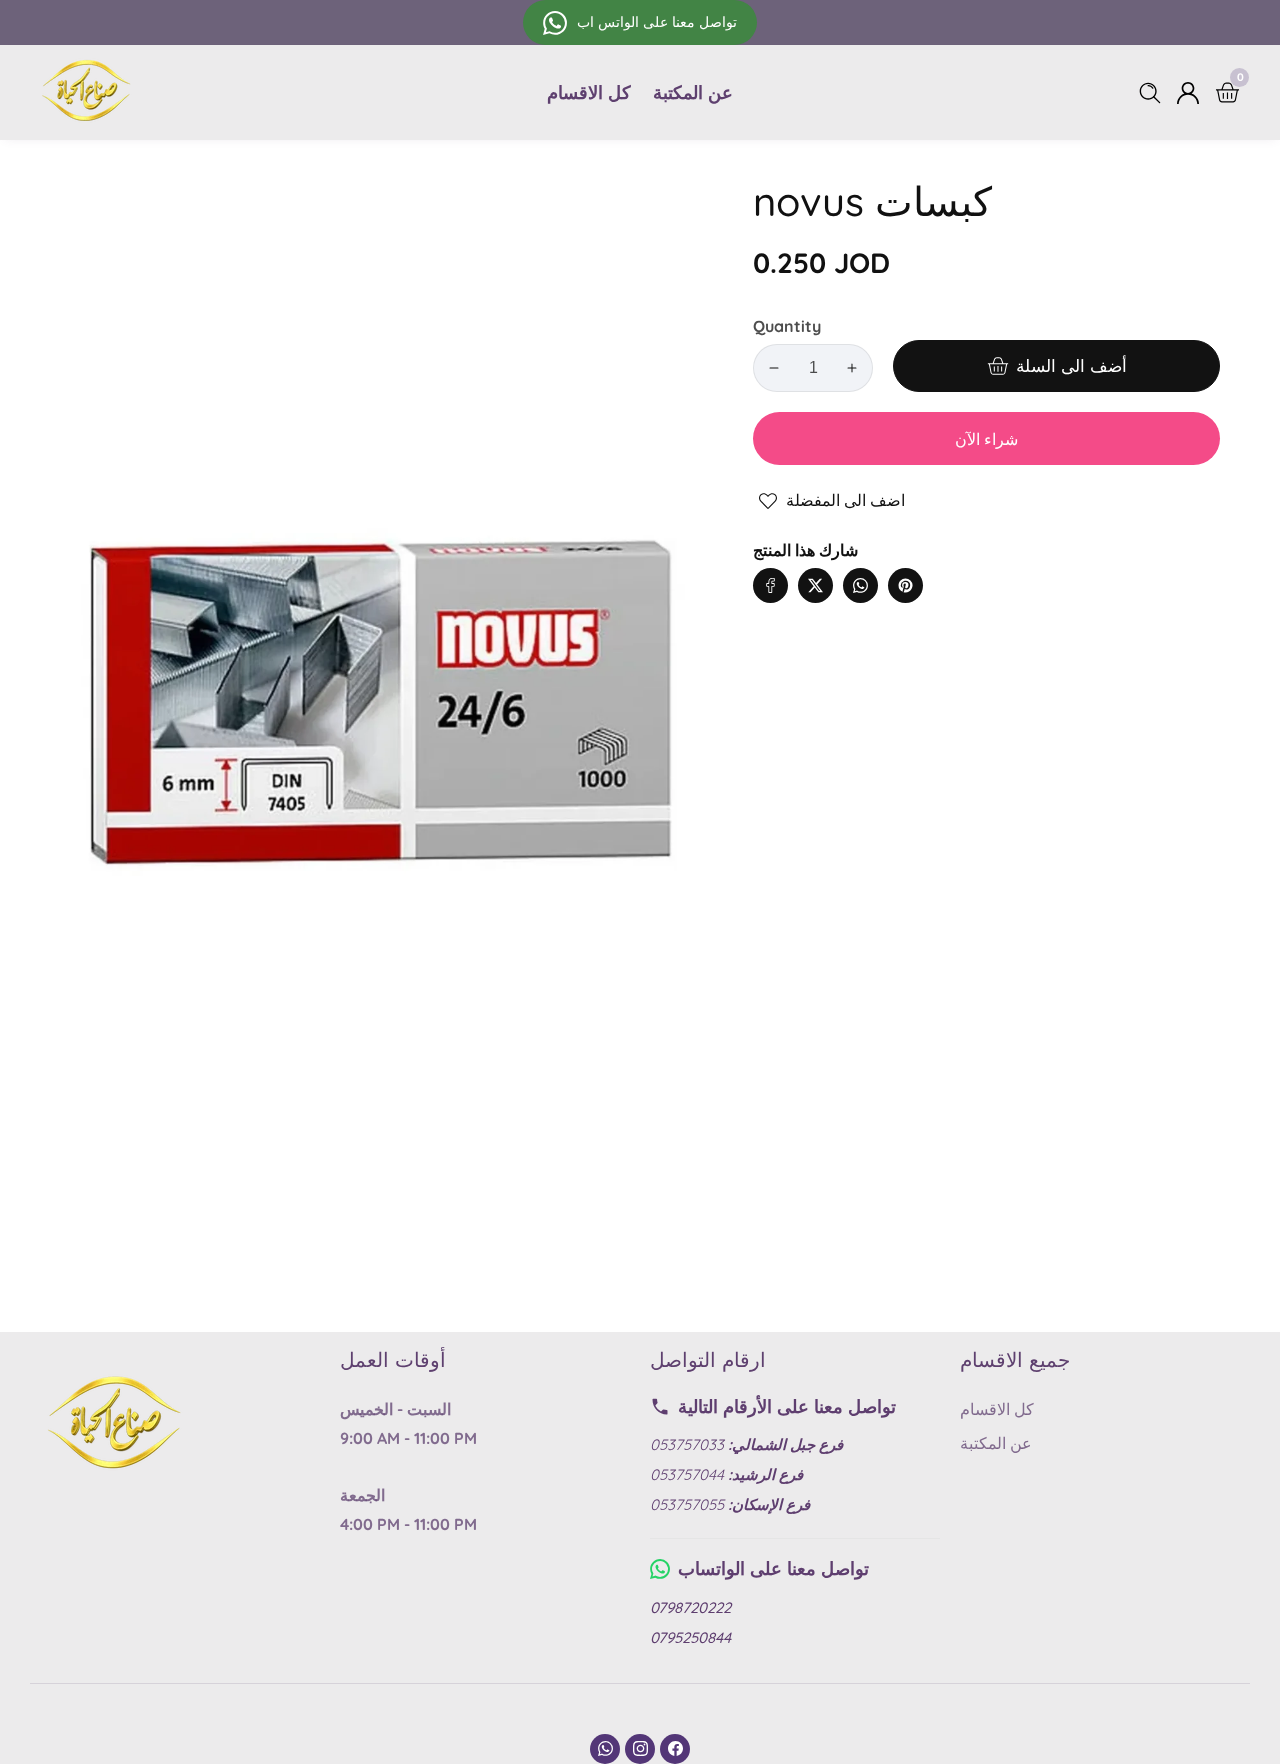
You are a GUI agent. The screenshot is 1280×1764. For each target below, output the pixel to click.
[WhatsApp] (605, 1749)
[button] (945, 565)
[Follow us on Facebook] (770, 585)
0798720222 (690, 1607)
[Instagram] (640, 1749)
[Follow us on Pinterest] (905, 585)
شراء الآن (986, 439)
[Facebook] (675, 1749)
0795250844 (690, 1637)
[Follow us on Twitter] (815, 585)
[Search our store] (1154, 93)
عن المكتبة (693, 92)
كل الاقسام (589, 92)
